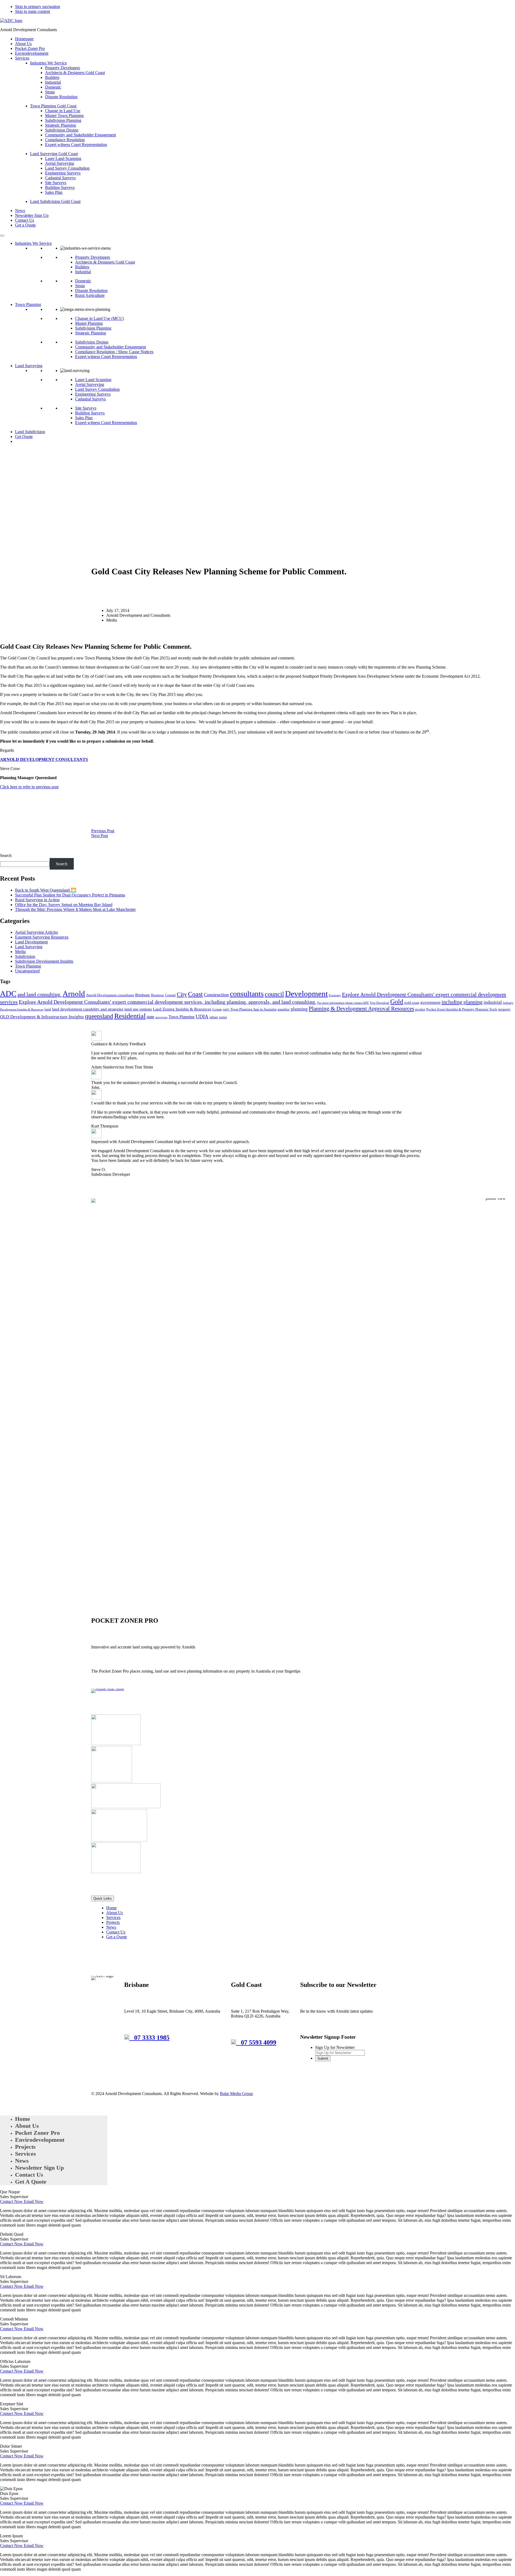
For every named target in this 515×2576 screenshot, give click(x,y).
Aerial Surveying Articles (36, 932)
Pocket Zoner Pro (30, 48)
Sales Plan (54, 192)
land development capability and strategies (88, 1009)
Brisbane (143, 995)
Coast (195, 994)
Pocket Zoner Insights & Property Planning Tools (462, 1009)
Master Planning (89, 323)
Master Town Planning (64, 116)
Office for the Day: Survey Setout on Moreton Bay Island (64, 905)
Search (6, 855)
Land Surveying (29, 366)
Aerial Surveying (60, 163)
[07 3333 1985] (129, 2038)
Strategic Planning (60, 125)
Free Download (380, 1003)
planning (299, 1009)
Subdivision (25, 956)
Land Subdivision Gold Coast (55, 201)
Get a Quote (25, 225)
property (505, 1009)
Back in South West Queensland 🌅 (46, 890)
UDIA (202, 1017)
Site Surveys (56, 183)
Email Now (34, 2201)
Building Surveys (60, 187)
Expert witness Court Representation (76, 145)
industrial (493, 1002)
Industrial (53, 82)
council (274, 994)
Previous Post (103, 831)
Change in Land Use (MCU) (100, 318)
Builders (52, 77)
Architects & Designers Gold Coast (75, 73)
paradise (284, 1009)
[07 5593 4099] (236, 2042)
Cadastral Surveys (60, 178)
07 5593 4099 (259, 2042)
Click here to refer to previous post (29, 787)
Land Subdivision (30, 432)
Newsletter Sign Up (32, 215)
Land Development (31, 942)
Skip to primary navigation (38, 7)
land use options (138, 1009)
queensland (99, 1016)
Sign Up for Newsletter (335, 2047)
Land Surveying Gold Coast (54, 154)
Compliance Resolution (65, 140)
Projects (113, 1922)
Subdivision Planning (63, 120)
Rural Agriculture (90, 295)
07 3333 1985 (152, 2038)
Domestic (53, 87)
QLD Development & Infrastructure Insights (42, 1017)
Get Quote (24, 437)
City (182, 994)
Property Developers (62, 68)
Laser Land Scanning (63, 158)
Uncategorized (27, 971)
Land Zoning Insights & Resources (182, 1009)
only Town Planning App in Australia (250, 1009)
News (20, 211)
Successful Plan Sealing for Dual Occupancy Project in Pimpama (70, 895)
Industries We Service (48, 63)
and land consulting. (39, 994)
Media (20, 952)
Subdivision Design (62, 130)
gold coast (412, 1003)
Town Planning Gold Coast (53, 106)
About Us (23, 44)
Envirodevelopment (32, 53)
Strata (50, 92)
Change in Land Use (63, 111)
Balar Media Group (236, 2094)
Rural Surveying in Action (37, 900)
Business (157, 995)
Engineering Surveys (63, 173)
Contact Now (12, 2201)
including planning (462, 1002)
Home (111, 1908)
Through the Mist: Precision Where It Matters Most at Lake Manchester (75, 909)
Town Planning (28, 304)
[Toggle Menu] (2, 236)
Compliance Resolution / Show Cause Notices (114, 352)
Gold (397, 1002)
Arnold (74, 994)
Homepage (24, 39)
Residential (130, 1016)
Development (306, 994)
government (430, 1002)
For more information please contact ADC (343, 1003)
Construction (216, 995)
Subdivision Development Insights (44, 961)
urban (214, 1017)
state (150, 1017)
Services (22, 58)
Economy (335, 995)
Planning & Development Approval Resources (361, 1009)
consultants (247, 994)
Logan (217, 1009)
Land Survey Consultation (67, 168)
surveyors (161, 1017)
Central (170, 995)
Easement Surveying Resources (42, 937)
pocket (420, 1009)
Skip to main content (32, 11)
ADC (8, 994)
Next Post (100, 836)
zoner (223, 1017)
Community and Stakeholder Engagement (80, 135)
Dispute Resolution (61, 97)
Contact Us (25, 220)
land (48, 1009)
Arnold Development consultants (110, 995)
